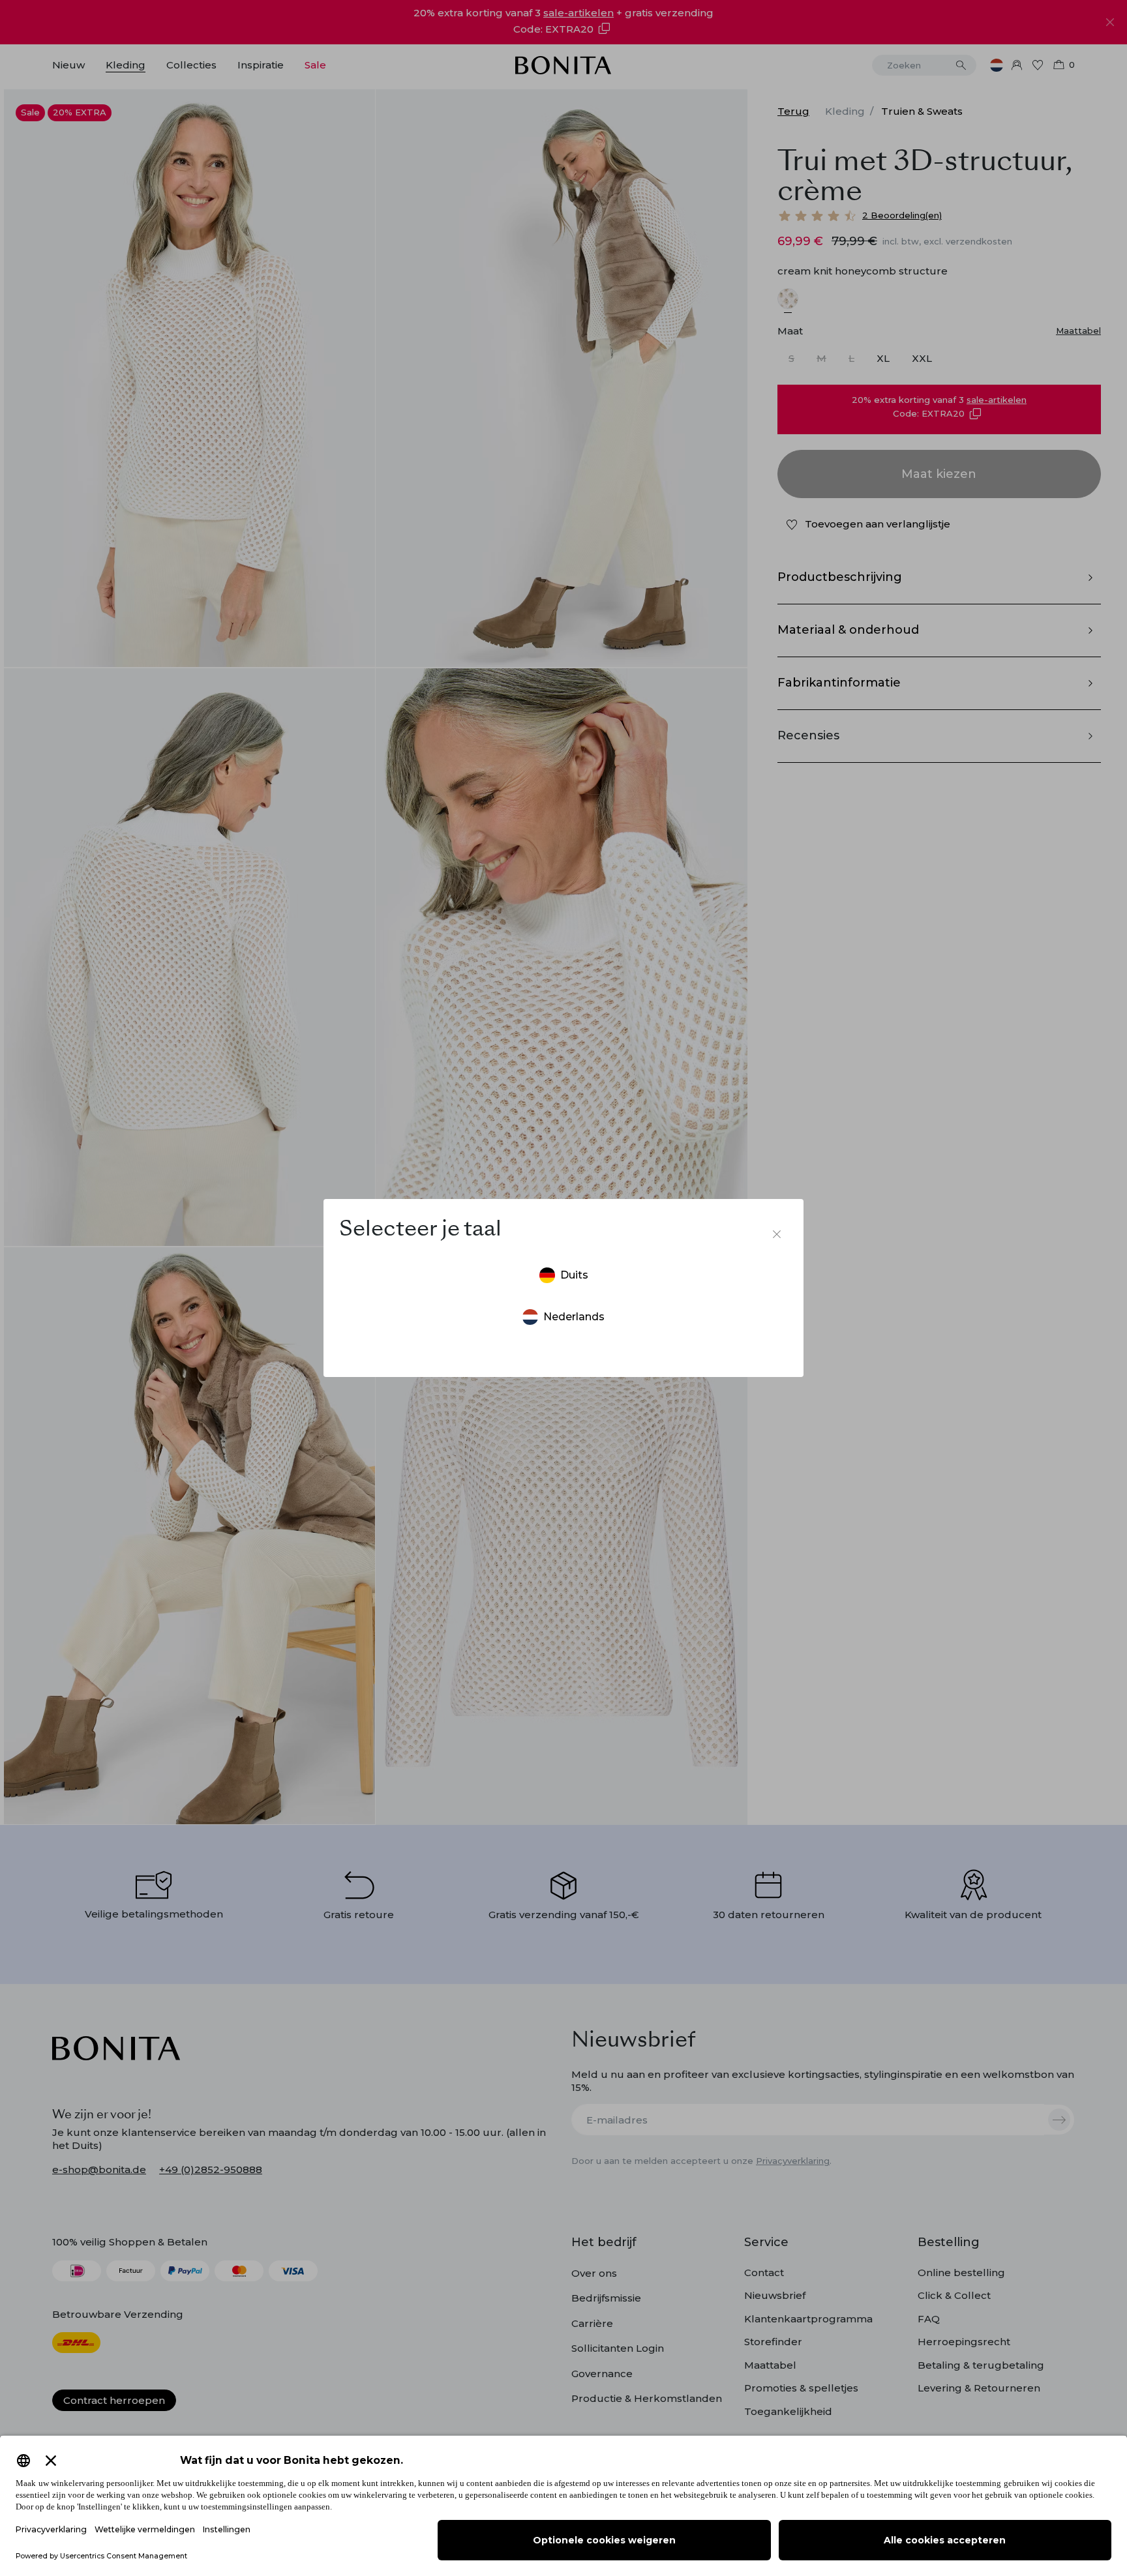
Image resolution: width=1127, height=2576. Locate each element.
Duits (574, 1275)
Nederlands (574, 1317)
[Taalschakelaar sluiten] (777, 1234)
